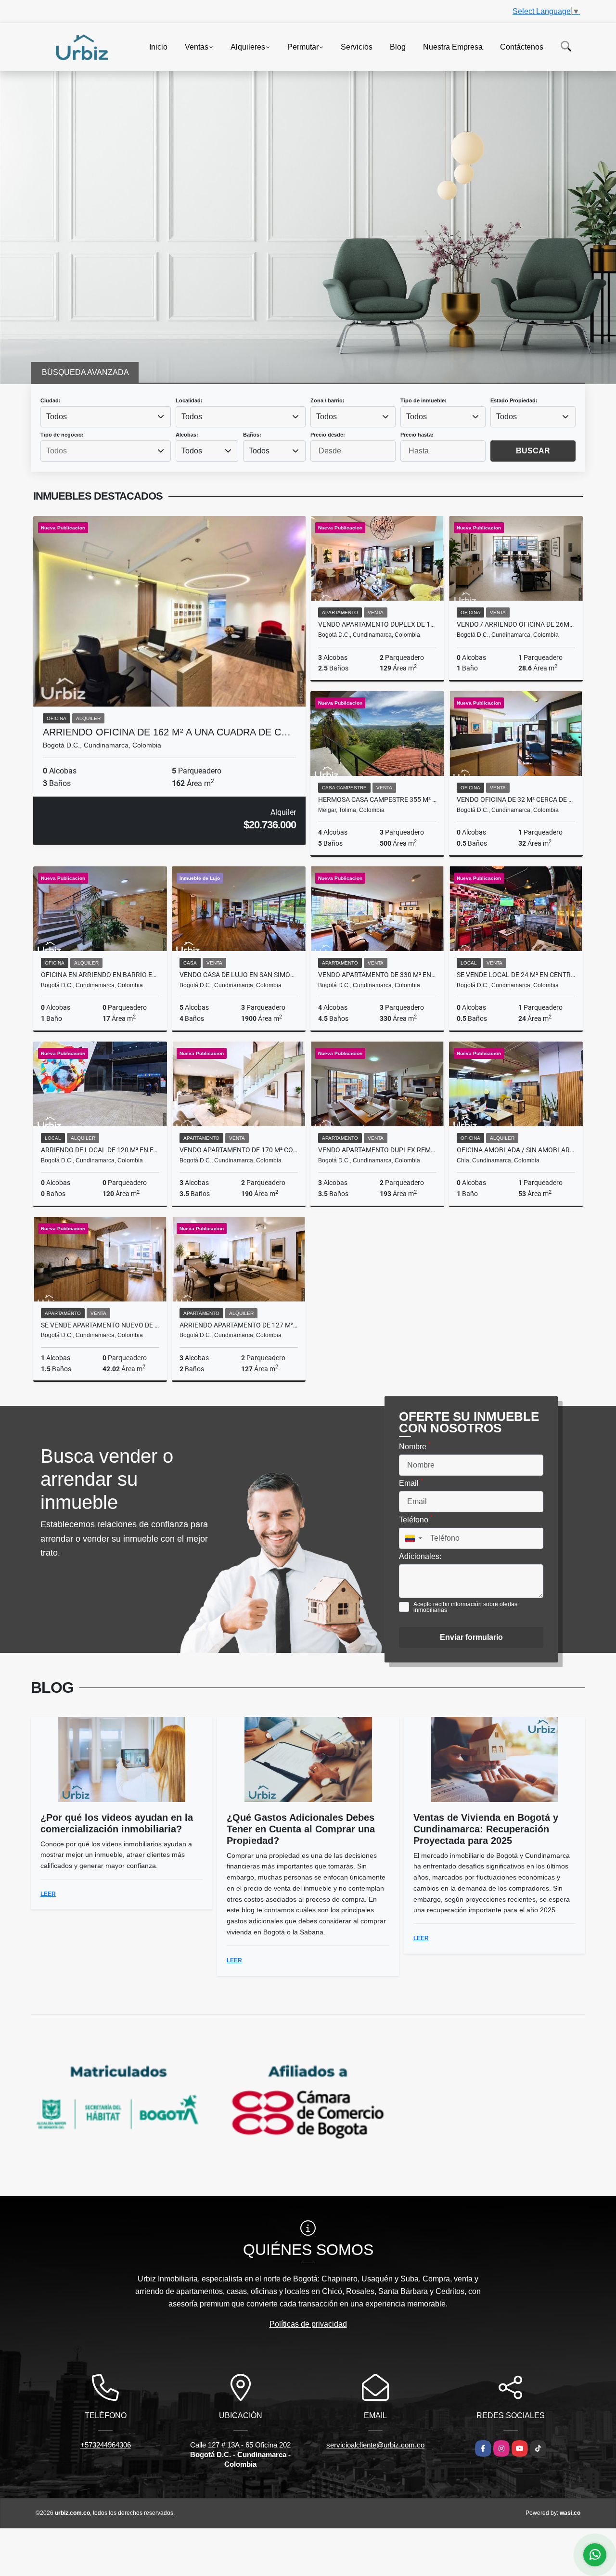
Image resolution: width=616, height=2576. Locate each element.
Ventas (197, 46)
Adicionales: (420, 1556)
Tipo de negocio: (62, 435)
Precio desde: (328, 435)
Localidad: (189, 400)
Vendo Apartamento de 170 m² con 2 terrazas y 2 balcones (239, 1150)
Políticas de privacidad (308, 2324)
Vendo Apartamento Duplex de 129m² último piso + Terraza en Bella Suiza (377, 624)
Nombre (415, 1446)
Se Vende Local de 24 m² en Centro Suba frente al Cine (516, 975)
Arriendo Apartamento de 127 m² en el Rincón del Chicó (239, 1325)
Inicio (158, 46)
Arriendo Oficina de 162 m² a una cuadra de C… (167, 732)
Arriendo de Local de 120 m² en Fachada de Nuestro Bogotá (100, 1150)
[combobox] (106, 417)
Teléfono (416, 1519)
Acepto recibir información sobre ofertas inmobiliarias (465, 1607)
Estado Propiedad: (514, 400)
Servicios (357, 46)
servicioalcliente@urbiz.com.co (375, 2445)
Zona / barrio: (327, 400)
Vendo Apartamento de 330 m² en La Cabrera (377, 975)
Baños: (252, 435)
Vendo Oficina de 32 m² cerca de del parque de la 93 (516, 799)
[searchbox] (105, 451)
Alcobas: (187, 435)
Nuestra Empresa (453, 46)
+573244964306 (106, 2445)
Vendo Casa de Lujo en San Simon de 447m (239, 975)
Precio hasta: (417, 435)
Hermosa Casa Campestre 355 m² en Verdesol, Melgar (377, 799)
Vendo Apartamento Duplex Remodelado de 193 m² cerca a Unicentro (377, 1150)
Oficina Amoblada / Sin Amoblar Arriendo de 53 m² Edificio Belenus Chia (516, 1150)
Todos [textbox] (57, 417)
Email (411, 1482)
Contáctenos (522, 46)
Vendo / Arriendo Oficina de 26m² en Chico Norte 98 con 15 (516, 624)
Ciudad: (51, 400)
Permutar (303, 46)
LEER (48, 1894)
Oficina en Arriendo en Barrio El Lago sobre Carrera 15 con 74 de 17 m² (100, 975)
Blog (398, 46)
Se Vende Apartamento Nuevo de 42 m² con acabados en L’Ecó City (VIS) (100, 1325)
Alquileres (248, 46)
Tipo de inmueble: (423, 400)
